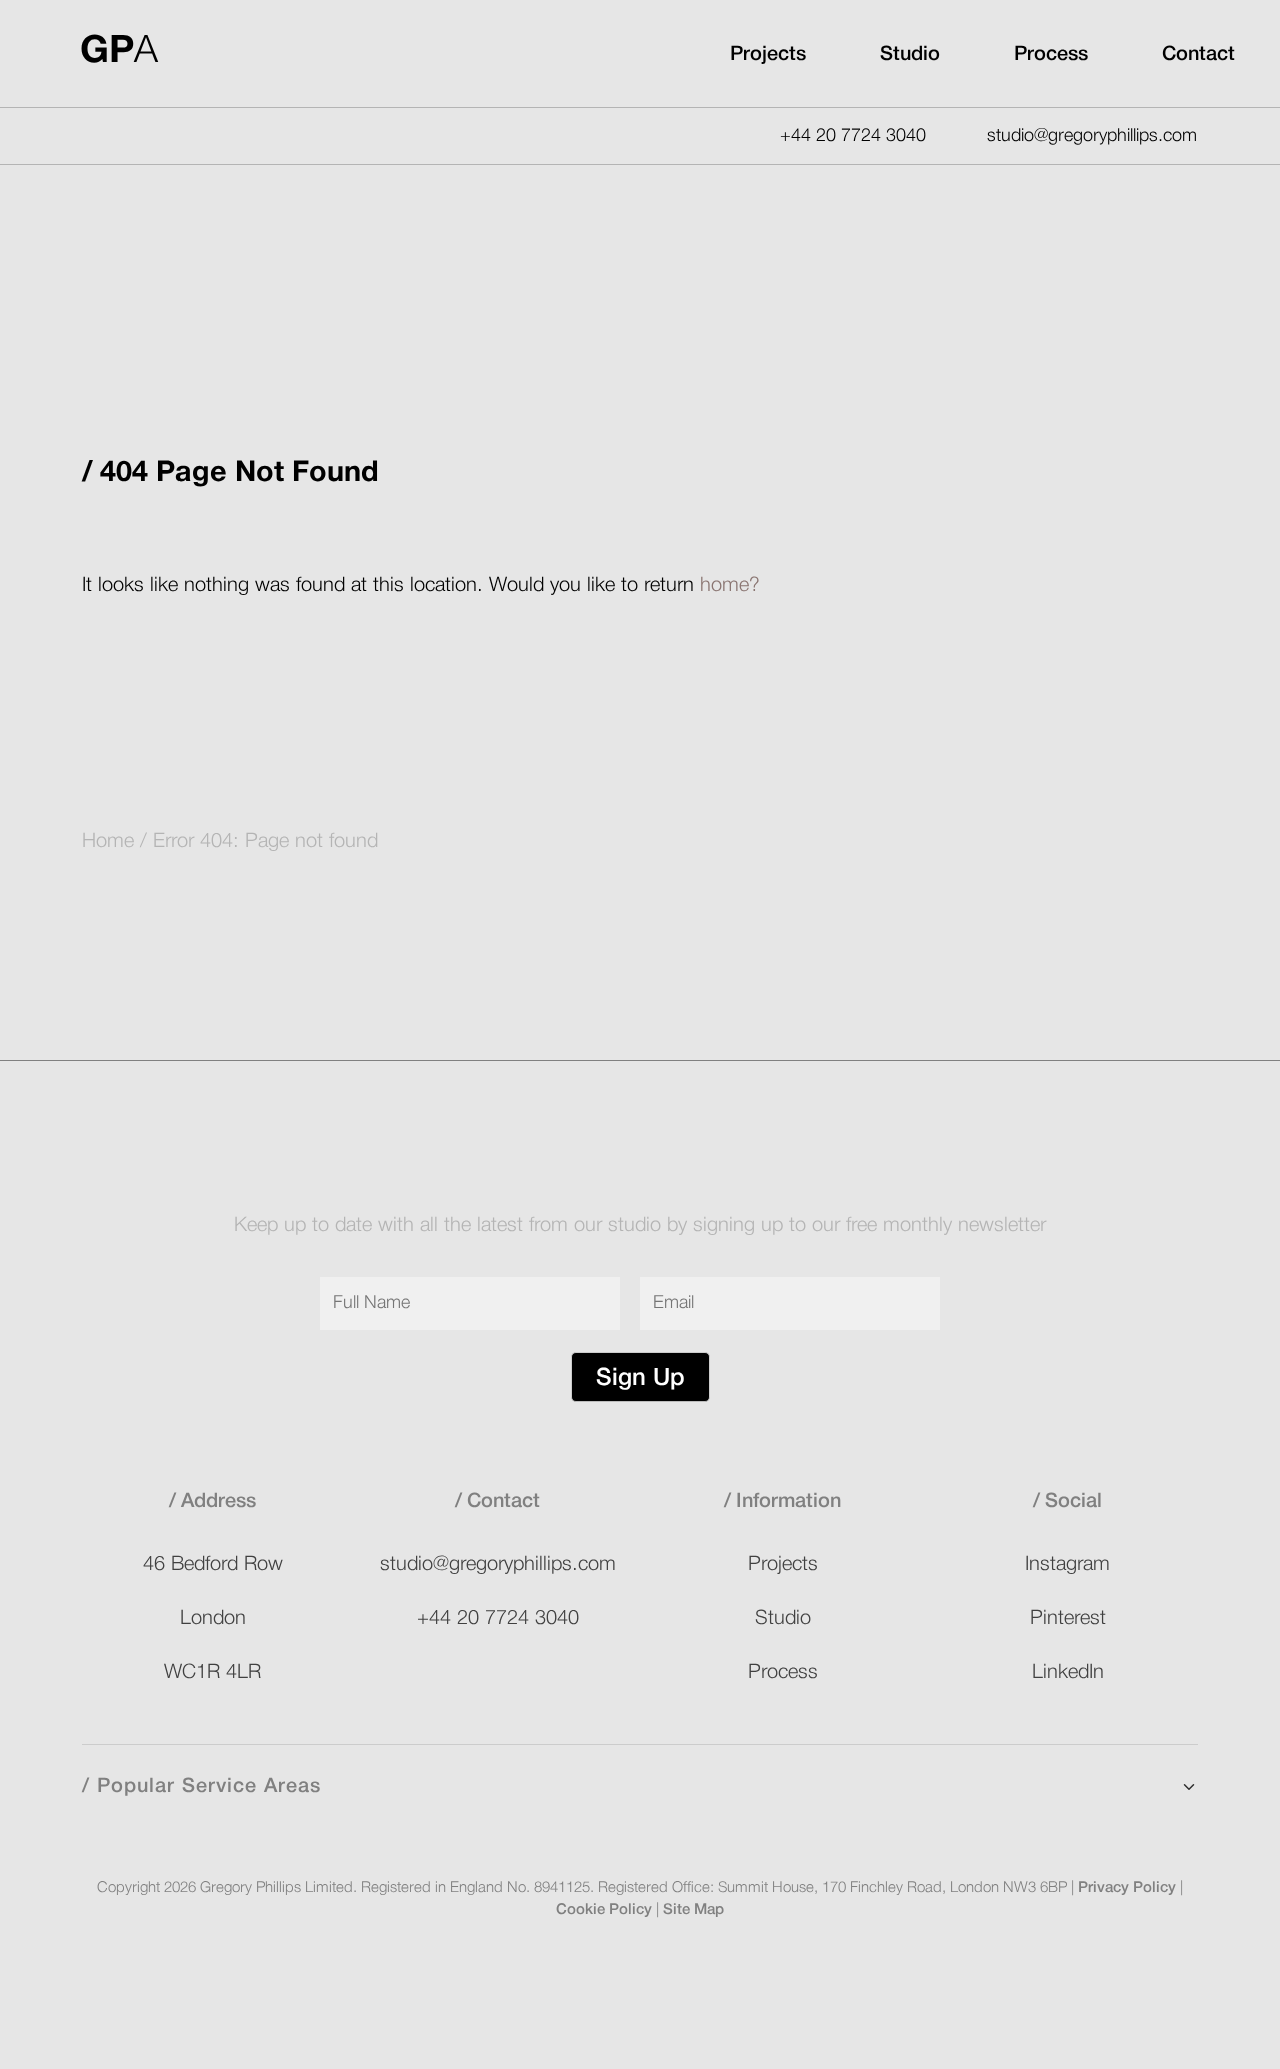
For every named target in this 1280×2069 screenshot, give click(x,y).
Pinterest (1068, 1619)
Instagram (1067, 1565)
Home (108, 842)
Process (1051, 55)
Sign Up (640, 1379)
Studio (910, 55)
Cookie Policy (604, 1910)
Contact (1198, 55)
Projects (768, 55)
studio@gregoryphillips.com (1092, 136)
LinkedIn (1068, 1673)
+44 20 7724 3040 (853, 136)
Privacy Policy (1127, 1888)
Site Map (693, 1910)
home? (730, 586)
